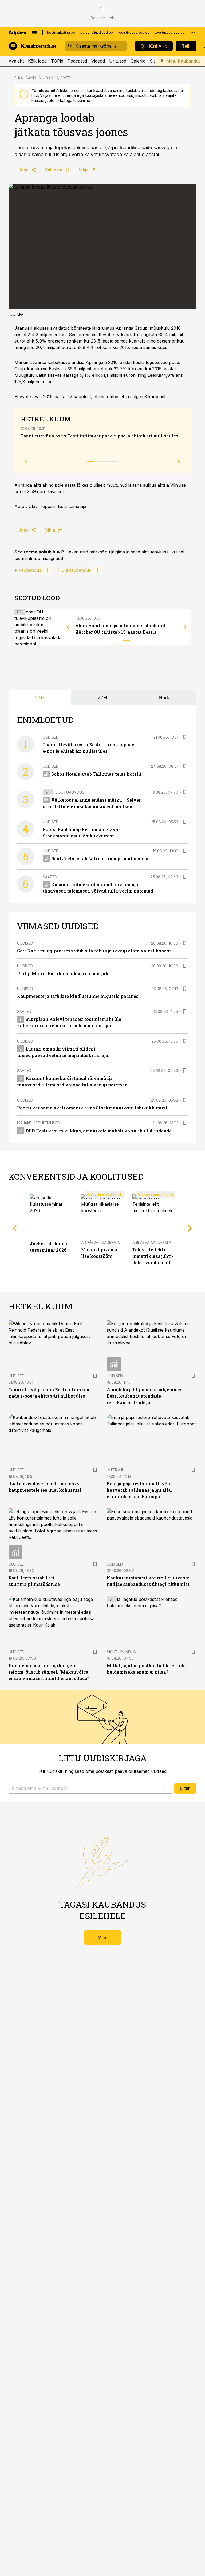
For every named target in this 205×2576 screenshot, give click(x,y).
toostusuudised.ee (170, 32)
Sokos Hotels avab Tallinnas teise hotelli (96, 774)
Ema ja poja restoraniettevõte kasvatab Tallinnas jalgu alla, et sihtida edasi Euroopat (139, 1490)
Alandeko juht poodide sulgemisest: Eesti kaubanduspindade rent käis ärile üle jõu (146, 1396)
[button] (90, 1788)
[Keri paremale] (185, 627)
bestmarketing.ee (61, 32)
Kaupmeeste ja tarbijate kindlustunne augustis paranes (78, 996)
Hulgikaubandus (75, 570)
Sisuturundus (70, 792)
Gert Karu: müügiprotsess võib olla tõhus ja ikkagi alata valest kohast (94, 951)
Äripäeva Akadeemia (100, 1242)
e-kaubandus (28, 570)
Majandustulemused (39, 1123)
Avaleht (16, 61)
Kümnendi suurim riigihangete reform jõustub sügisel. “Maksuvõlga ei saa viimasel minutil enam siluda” (49, 1672)
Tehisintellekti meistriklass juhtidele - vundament (153, 1256)
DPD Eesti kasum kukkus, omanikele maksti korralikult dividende (99, 1131)
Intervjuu (117, 1470)
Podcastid (77, 61)
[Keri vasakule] (68, 627)
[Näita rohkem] (193, 33)
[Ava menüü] (34, 33)
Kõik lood (37, 61)
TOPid (57, 61)
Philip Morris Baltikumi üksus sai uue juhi (64, 973)
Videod (98, 61)
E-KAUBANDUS (28, 78)
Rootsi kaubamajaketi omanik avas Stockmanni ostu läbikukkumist (92, 1108)
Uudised (51, 737)
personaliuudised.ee (97, 32)
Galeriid (138, 61)
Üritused (118, 61)
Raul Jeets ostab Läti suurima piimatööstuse (100, 858)
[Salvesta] (185, 737)
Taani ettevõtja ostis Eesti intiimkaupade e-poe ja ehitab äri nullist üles (100, 436)
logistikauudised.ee (134, 32)
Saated (50, 877)
